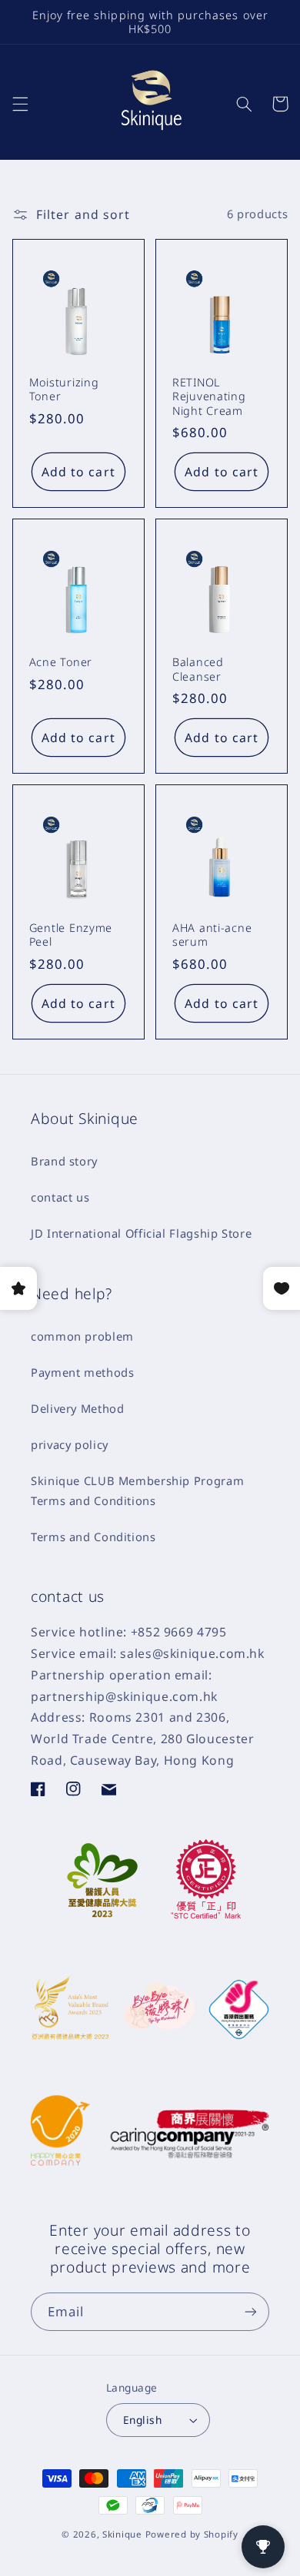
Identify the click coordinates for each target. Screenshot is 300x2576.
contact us (60, 1197)
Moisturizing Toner (64, 390)
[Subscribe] (251, 2311)
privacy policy (70, 1444)
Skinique (122, 2534)
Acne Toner (61, 662)
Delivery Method (77, 1408)
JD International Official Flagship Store (141, 1233)
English (142, 2420)
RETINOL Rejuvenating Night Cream (209, 396)
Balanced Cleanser (198, 669)
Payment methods (82, 1372)
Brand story (64, 1161)
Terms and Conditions (93, 1537)
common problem (82, 1336)
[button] (20, 104)
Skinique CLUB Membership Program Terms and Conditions (137, 1490)
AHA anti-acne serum (212, 935)
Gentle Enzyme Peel (71, 935)
